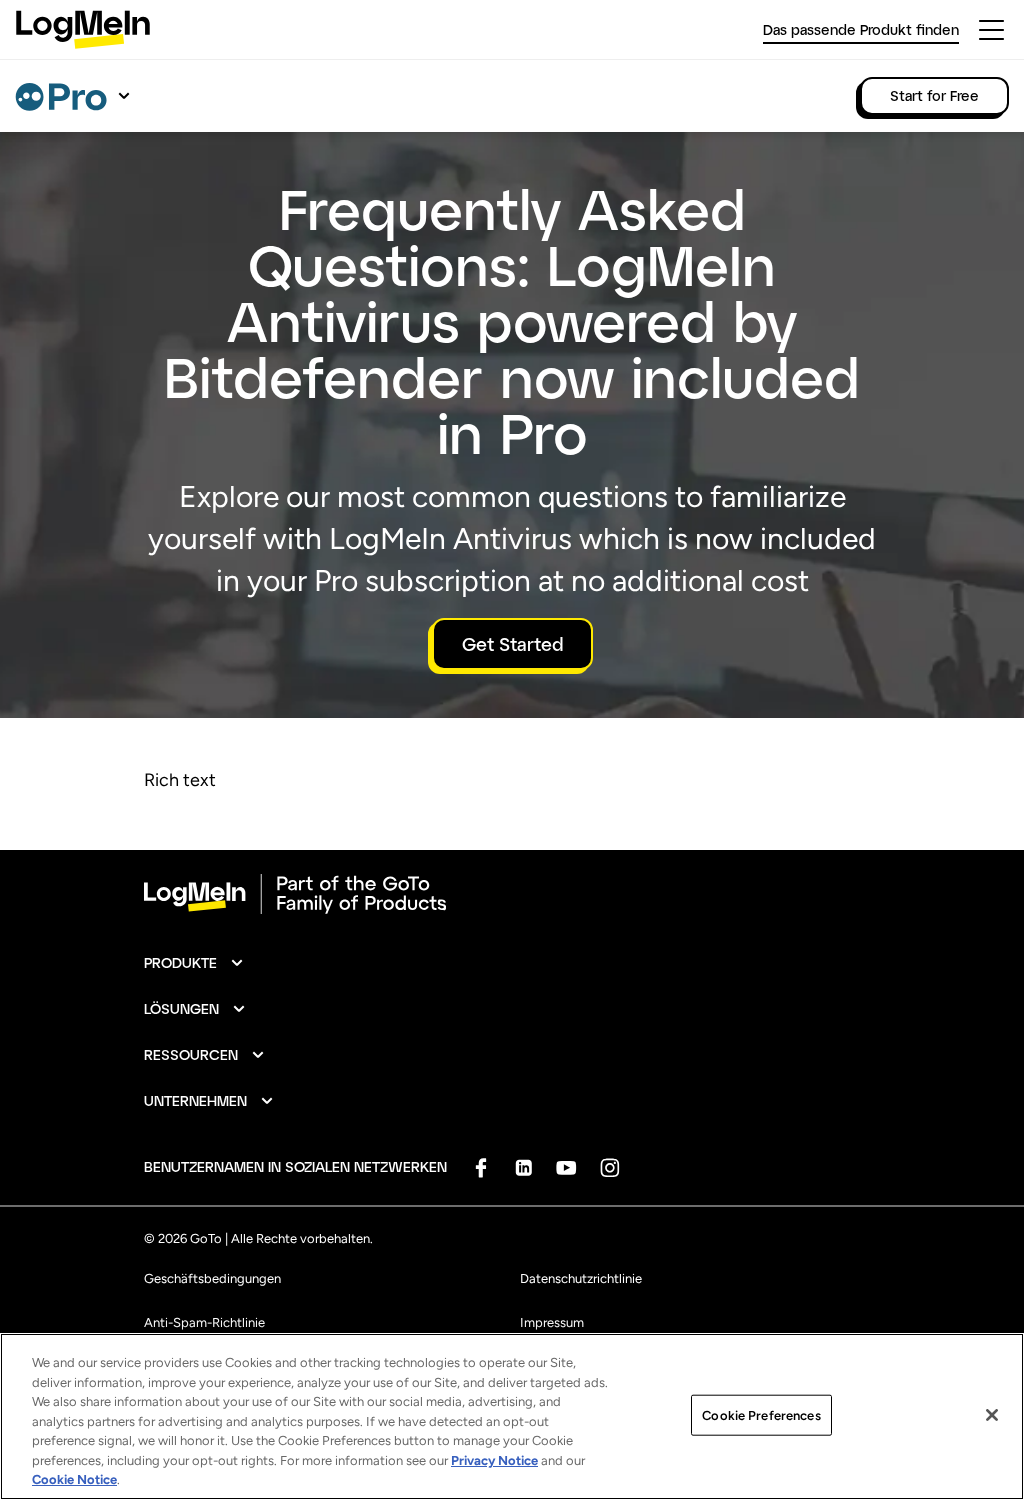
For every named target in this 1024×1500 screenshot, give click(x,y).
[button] (194, 963)
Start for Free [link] (934, 95)
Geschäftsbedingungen (212, 1278)
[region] (512, 1416)
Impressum (552, 1322)
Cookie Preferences (761, 1414)
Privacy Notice (494, 1460)
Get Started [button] (512, 644)
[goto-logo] (512, 894)
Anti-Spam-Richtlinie (204, 1322)
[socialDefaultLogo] (480, 1167)
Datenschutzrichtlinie (581, 1278)
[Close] (992, 1415)
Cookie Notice (74, 1479)
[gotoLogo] (83, 29)
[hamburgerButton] (991, 30)
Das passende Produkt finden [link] (861, 29)
